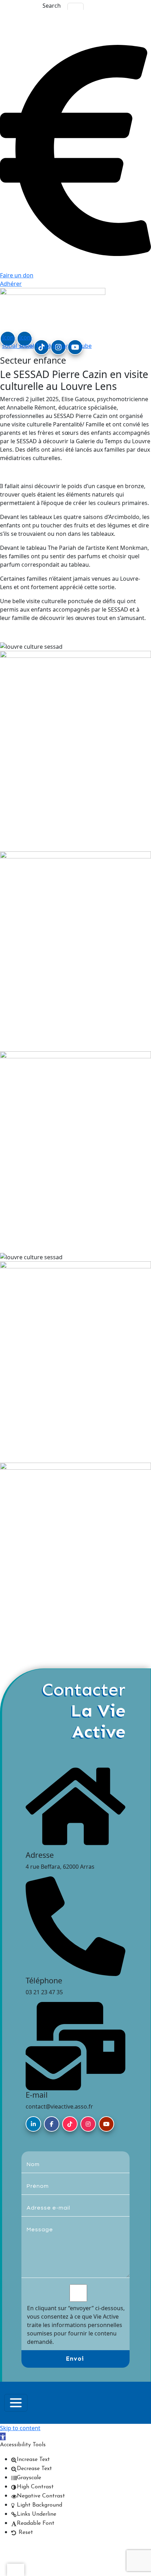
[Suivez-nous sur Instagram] (88, 2124)
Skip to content (20, 2428)
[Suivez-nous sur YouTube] (106, 2124)
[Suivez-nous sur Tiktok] (70, 2124)
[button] (3, 2436)
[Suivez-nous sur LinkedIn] (33, 2124)
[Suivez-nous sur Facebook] (52, 2124)
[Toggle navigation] (16, 2403)
